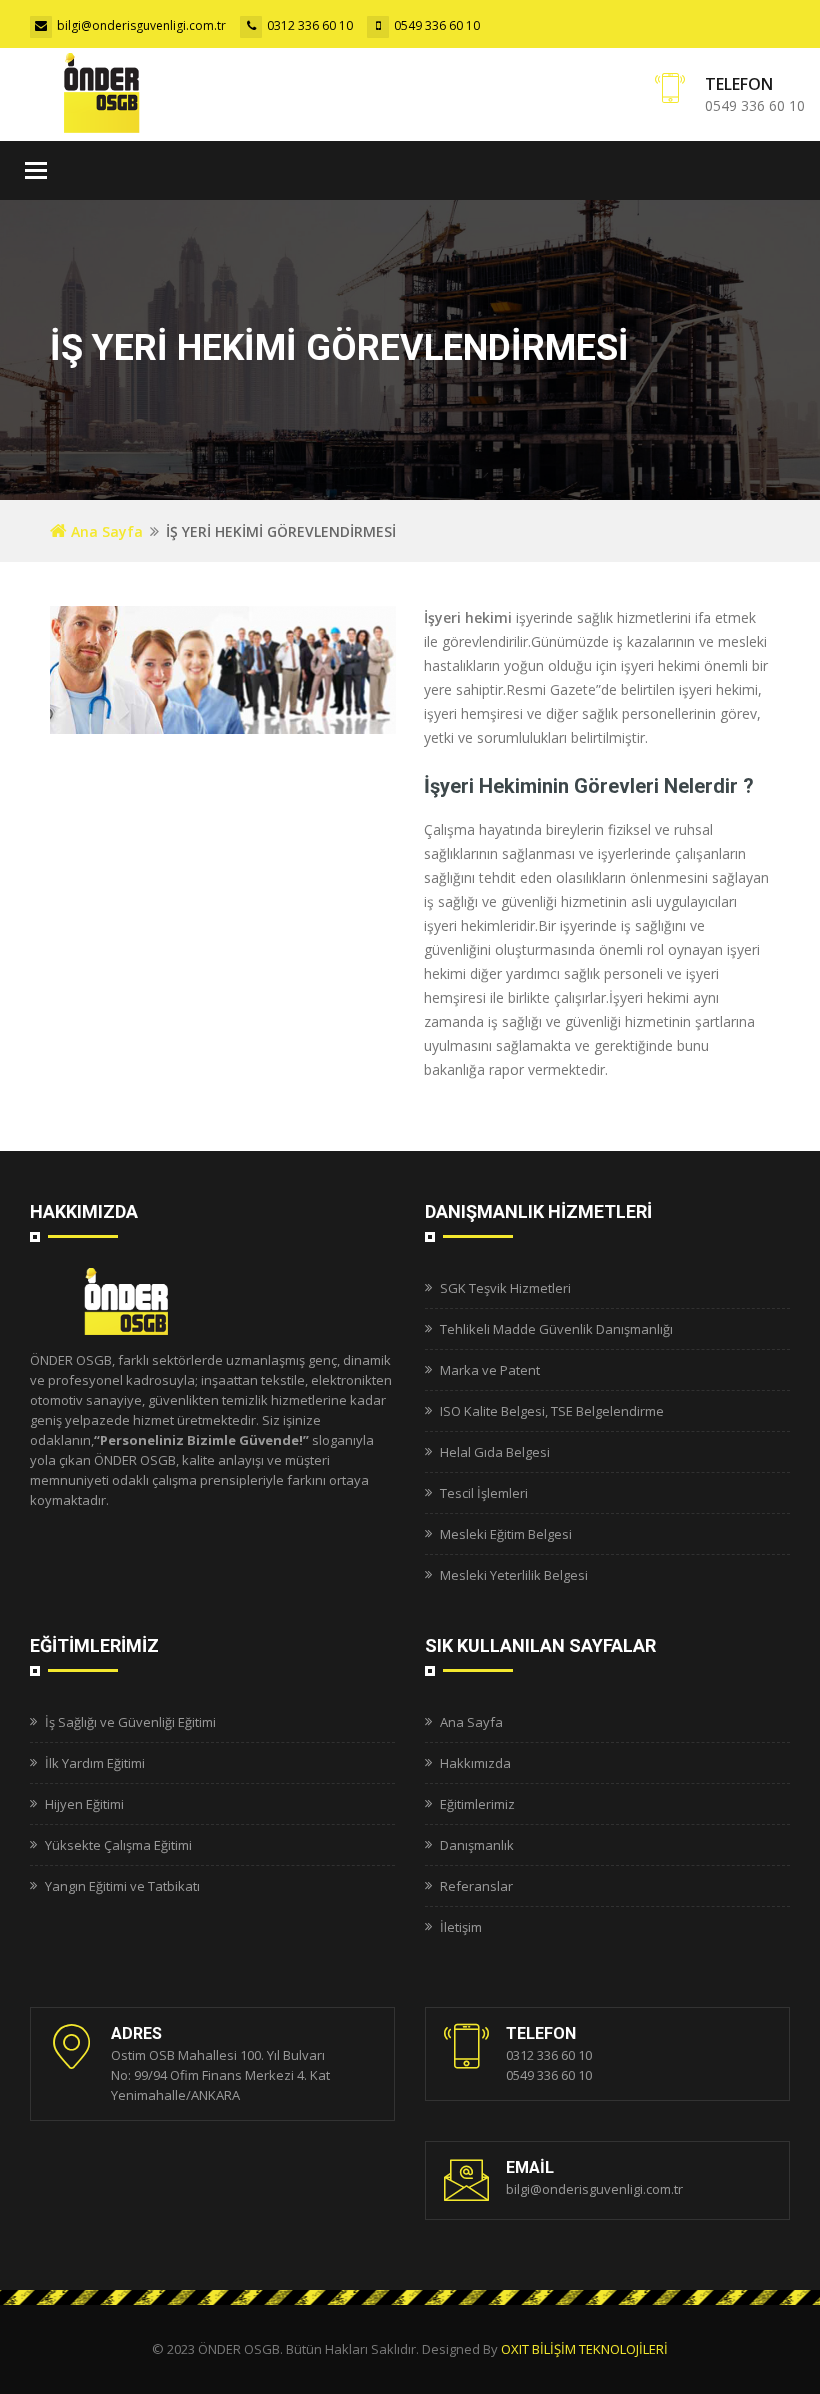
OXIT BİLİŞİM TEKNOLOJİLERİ (584, 2349)
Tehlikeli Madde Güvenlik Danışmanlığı (556, 1329)
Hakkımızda (475, 1763)
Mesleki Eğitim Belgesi (506, 1534)
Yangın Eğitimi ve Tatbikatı (122, 1886)
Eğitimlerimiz (477, 1804)
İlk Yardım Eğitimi (95, 1763)
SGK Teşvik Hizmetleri (505, 1288)
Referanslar (476, 1886)
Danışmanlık (477, 1845)
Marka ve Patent (490, 1370)
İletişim (461, 1927)
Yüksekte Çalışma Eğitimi (118, 1845)
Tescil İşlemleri (484, 1493)
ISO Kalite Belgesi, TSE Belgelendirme (552, 1411)
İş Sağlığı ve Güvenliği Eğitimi (130, 1722)
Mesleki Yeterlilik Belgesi (514, 1575)
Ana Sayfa (105, 531)
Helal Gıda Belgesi (495, 1452)
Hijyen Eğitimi (84, 1804)
